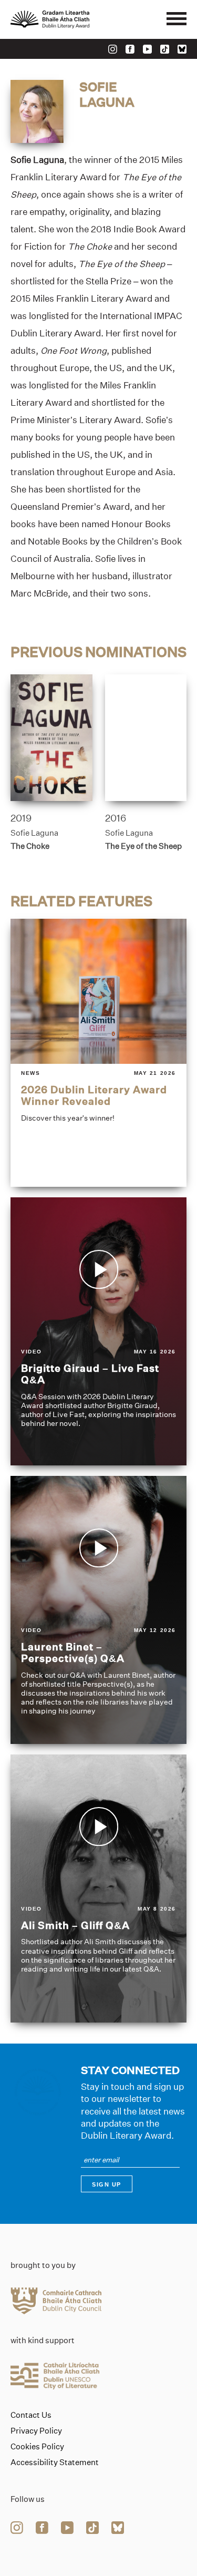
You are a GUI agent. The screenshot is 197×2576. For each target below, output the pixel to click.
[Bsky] (182, 49)
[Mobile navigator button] (177, 19)
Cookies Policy (37, 2447)
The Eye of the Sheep (143, 846)
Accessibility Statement (55, 2462)
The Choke (30, 846)
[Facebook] (130, 49)
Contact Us (31, 2415)
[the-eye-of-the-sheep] (146, 738)
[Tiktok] (165, 49)
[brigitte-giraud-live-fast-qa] (98, 1331)
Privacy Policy (36, 2431)
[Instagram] (113, 49)
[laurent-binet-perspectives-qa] (98, 1610)
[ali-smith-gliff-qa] (98, 1889)
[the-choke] (51, 738)
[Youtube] (147, 49)
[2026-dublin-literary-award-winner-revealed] (98, 1053)
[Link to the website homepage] (74, 19)
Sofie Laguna (34, 833)
